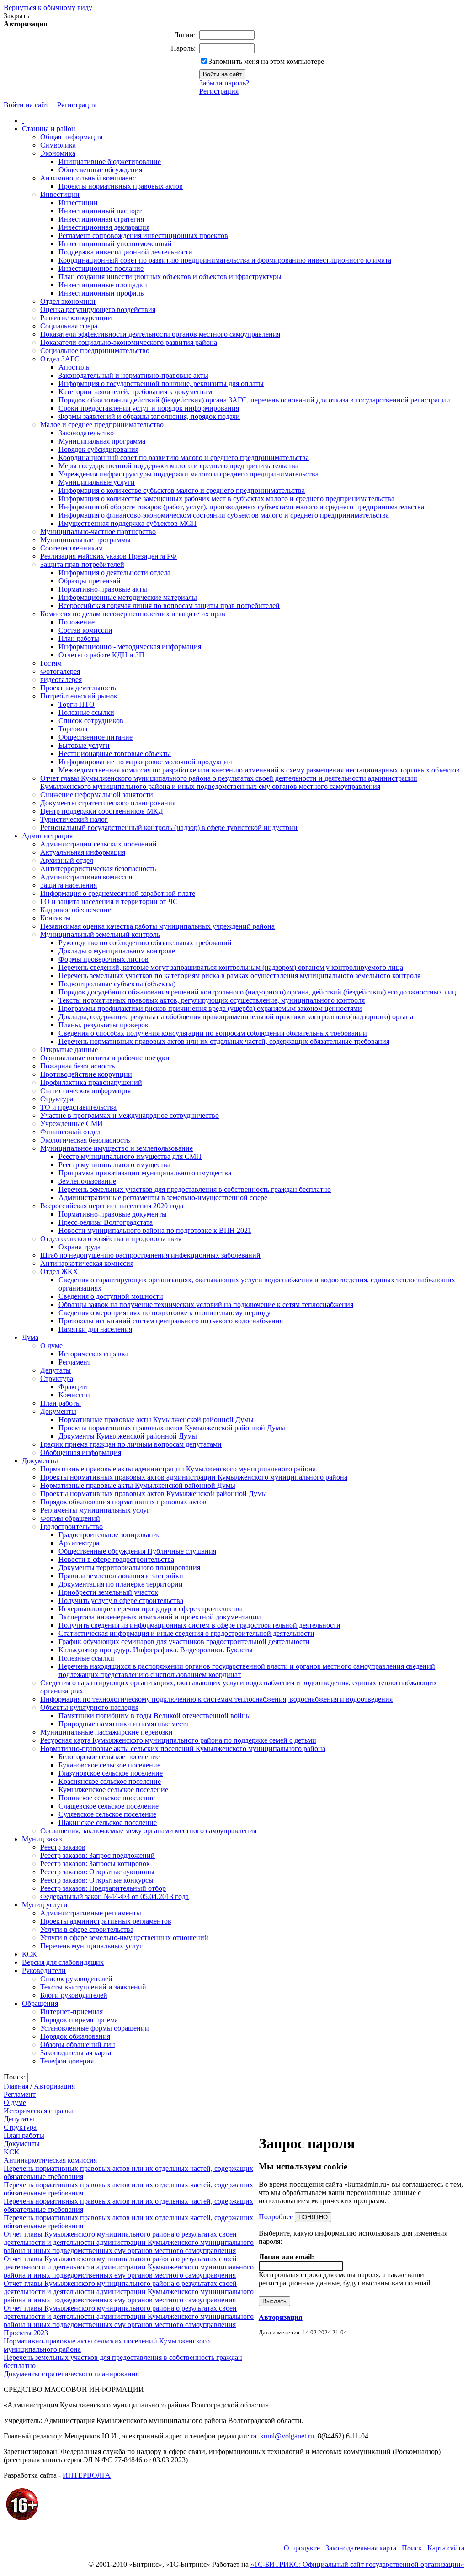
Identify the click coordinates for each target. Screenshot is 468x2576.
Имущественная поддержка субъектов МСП (128, 523)
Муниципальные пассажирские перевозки (106, 1732)
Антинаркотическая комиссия (87, 1263)
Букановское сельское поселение (109, 1765)
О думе (51, 1346)
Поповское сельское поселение (107, 1798)
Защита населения (69, 885)
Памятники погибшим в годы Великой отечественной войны (155, 1716)
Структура (57, 1099)
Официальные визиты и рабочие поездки (105, 1058)
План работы (79, 638)
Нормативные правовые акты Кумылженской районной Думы (156, 1420)
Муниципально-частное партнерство (98, 532)
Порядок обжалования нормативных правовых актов (123, 1502)
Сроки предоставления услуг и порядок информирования (149, 408)
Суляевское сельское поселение (107, 1814)
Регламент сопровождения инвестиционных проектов (143, 235)
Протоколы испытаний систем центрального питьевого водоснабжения (171, 1321)
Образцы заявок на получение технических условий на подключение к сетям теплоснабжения (206, 1304)
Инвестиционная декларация (104, 227)
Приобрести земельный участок (108, 1592)
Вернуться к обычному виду (48, 8)
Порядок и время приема (79, 2020)
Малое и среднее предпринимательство (102, 425)
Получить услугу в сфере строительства (121, 1600)
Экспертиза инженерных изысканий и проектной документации (160, 1617)
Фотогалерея (60, 671)
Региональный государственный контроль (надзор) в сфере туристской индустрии (169, 828)
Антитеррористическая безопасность (98, 869)
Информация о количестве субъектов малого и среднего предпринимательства (182, 490)
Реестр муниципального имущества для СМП (130, 1156)
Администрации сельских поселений (98, 844)
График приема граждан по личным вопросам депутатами (131, 1444)
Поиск (412, 2548)
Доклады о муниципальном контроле (117, 951)
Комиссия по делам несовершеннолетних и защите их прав (133, 614)
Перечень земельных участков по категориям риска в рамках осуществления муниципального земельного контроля (239, 976)
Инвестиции (60, 194)
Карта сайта (446, 2548)
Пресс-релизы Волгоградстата (106, 1222)
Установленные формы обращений (95, 2028)
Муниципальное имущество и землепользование (117, 1148)
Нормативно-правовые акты (103, 589)
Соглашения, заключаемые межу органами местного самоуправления (148, 1831)
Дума (30, 1337)
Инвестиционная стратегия (101, 219)
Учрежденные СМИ (72, 1124)
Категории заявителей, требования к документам (135, 392)
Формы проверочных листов (104, 959)
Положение (77, 622)
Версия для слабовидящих (63, 1962)
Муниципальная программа (102, 441)
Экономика (58, 153)
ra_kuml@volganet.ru (282, 2436)
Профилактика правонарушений (91, 1082)
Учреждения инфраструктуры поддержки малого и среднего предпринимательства (189, 474)
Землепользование (87, 1181)
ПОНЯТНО (313, 2217)
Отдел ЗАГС (60, 359)
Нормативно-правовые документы (113, 1214)
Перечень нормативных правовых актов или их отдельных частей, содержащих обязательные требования (224, 1041)
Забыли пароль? (224, 83)
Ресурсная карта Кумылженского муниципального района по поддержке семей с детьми (178, 1740)
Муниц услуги (45, 1905)
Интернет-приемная (72, 2012)
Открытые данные (69, 1050)
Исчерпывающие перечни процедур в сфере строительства (151, 1609)
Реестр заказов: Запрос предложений (98, 1855)
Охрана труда (80, 1247)
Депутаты (56, 1370)
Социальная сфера (69, 326)
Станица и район (49, 129)
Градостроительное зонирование (109, 1535)
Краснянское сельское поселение (110, 1781)
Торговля (73, 729)
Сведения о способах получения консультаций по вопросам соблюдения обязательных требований (213, 1033)
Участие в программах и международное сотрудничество (130, 1115)
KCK (12, 2152)
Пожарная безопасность (77, 1066)
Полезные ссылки (86, 712)
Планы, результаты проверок (104, 1025)
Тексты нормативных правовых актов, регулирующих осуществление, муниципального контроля (212, 1000)
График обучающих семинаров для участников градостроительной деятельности (184, 1642)
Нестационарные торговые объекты (115, 754)
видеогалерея (61, 680)
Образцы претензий (90, 581)
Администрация (47, 836)
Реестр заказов (63, 1847)
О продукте (302, 2548)
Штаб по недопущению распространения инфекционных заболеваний (150, 1255)
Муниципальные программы (85, 540)
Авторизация (54, 2086)
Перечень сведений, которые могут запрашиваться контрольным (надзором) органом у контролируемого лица (231, 967)
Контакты (56, 918)
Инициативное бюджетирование (110, 161)
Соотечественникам (72, 548)
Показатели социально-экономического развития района (129, 342)
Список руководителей (76, 1979)
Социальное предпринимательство (95, 351)
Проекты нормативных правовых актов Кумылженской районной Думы (172, 1428)
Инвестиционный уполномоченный (115, 244)
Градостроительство (72, 1526)
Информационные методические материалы (128, 597)
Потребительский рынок (79, 696)
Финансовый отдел (70, 1132)
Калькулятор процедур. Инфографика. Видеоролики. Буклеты (156, 1650)
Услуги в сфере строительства (87, 1929)
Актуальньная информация (83, 852)
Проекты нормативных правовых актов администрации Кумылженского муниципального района (194, 1477)
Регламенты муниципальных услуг (95, 1510)
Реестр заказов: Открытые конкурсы (97, 1880)
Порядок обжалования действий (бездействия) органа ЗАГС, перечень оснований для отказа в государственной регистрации (254, 400)
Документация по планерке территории (121, 1584)
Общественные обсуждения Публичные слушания (137, 1551)
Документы (58, 1411)
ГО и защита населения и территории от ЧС (109, 902)
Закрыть (16, 16)
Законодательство (86, 433)
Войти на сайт (26, 105)
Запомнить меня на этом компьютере (266, 61)
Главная (16, 2086)
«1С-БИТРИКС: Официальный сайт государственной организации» (357, 2564)
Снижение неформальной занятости (97, 795)
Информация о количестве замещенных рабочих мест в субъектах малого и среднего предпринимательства (226, 499)
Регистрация (219, 91)
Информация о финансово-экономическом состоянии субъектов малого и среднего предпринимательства (224, 515)
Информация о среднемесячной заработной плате (118, 893)
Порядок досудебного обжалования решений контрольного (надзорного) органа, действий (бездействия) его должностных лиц (257, 992)
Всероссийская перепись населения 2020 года (112, 1206)
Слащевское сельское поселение (109, 1806)
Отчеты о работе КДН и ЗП (101, 655)
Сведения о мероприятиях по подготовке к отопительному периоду (165, 1313)
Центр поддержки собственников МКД (102, 811)
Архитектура (79, 1543)
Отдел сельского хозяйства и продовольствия (111, 1239)
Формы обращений (70, 1518)
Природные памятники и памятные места (124, 1724)
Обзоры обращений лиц (78, 2044)
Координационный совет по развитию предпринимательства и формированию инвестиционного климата (225, 260)
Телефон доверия (67, 2061)
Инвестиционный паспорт (100, 211)
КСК (29, 1954)
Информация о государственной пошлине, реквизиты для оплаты (161, 383)
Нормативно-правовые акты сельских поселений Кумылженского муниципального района (183, 1748)
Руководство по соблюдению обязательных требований (145, 943)
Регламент (74, 1362)
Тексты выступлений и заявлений (93, 1987)
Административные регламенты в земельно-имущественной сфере (163, 1198)
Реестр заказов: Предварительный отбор (103, 1888)
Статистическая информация (85, 1091)
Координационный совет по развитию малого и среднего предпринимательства (184, 458)
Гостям (51, 663)
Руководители (44, 1970)
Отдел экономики (68, 301)
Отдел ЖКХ (59, 1272)
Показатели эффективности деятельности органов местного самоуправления (160, 334)
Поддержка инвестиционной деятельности (125, 252)
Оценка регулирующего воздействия (98, 309)
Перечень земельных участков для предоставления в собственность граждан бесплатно (195, 1189)
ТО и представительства (78, 1107)
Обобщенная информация (81, 1452)
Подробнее (276, 2217)
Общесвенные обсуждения (100, 170)
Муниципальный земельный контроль (100, 934)
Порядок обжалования (75, 2036)
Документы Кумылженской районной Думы (128, 1436)
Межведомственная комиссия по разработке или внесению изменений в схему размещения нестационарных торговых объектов (259, 770)
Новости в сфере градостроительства (116, 1559)
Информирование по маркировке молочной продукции (145, 762)
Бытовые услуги (84, 745)
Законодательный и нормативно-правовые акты (133, 375)
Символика (58, 145)
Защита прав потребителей (82, 564)
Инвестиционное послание (101, 268)
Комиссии (74, 1395)
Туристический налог (74, 819)
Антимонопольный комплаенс (88, 178)
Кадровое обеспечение (76, 910)
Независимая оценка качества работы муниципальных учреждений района (157, 926)
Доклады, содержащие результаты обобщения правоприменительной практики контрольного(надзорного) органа (236, 1017)
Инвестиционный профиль (101, 293)
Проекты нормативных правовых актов (121, 186)
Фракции (73, 1387)
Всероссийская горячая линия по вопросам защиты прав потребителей (169, 606)
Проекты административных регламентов (106, 1921)
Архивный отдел (67, 860)
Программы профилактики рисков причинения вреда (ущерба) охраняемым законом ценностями (210, 1008)
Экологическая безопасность (85, 1140)
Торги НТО (77, 704)
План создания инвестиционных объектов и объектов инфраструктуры (170, 277)
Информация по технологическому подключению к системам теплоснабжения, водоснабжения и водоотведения (216, 1699)
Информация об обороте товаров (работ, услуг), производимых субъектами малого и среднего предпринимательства (241, 507)
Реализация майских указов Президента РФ (109, 556)
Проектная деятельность (78, 688)
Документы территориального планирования (129, 1568)
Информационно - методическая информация (130, 647)
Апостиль (74, 367)
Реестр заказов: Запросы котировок (95, 1864)
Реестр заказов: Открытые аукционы (97, 1872)
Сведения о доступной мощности (111, 1296)
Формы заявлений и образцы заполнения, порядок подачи (149, 416)
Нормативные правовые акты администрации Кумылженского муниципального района (178, 1469)
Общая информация (71, 137)
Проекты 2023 (26, 2333)
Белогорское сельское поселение (109, 1757)
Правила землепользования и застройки (121, 1576)
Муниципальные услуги (97, 482)
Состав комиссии (85, 630)
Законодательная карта (76, 2053)
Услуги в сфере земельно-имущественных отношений (124, 1938)
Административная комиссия (86, 877)
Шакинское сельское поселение (108, 1822)
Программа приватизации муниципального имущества (145, 1173)
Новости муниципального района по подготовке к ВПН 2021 (155, 1230)
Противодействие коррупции (86, 1074)
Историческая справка (93, 1354)
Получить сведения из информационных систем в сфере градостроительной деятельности (199, 1625)
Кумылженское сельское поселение (113, 1790)
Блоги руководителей (74, 1995)
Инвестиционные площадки (103, 285)
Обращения (40, 2003)
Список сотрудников (91, 721)
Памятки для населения (95, 1329)
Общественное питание (96, 737)
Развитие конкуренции (76, 318)
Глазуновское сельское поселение (111, 1773)
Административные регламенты (91, 1913)
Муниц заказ (42, 1839)
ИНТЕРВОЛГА (87, 2475)
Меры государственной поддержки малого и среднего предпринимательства (178, 466)
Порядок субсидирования (98, 449)
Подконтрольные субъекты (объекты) (117, 984)
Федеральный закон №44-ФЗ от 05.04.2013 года (114, 1896)
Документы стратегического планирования (108, 803)
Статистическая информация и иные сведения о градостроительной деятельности (186, 1633)
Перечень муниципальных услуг (91, 1946)
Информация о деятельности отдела (114, 573)
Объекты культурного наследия (89, 1707)
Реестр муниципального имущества (114, 1165)
